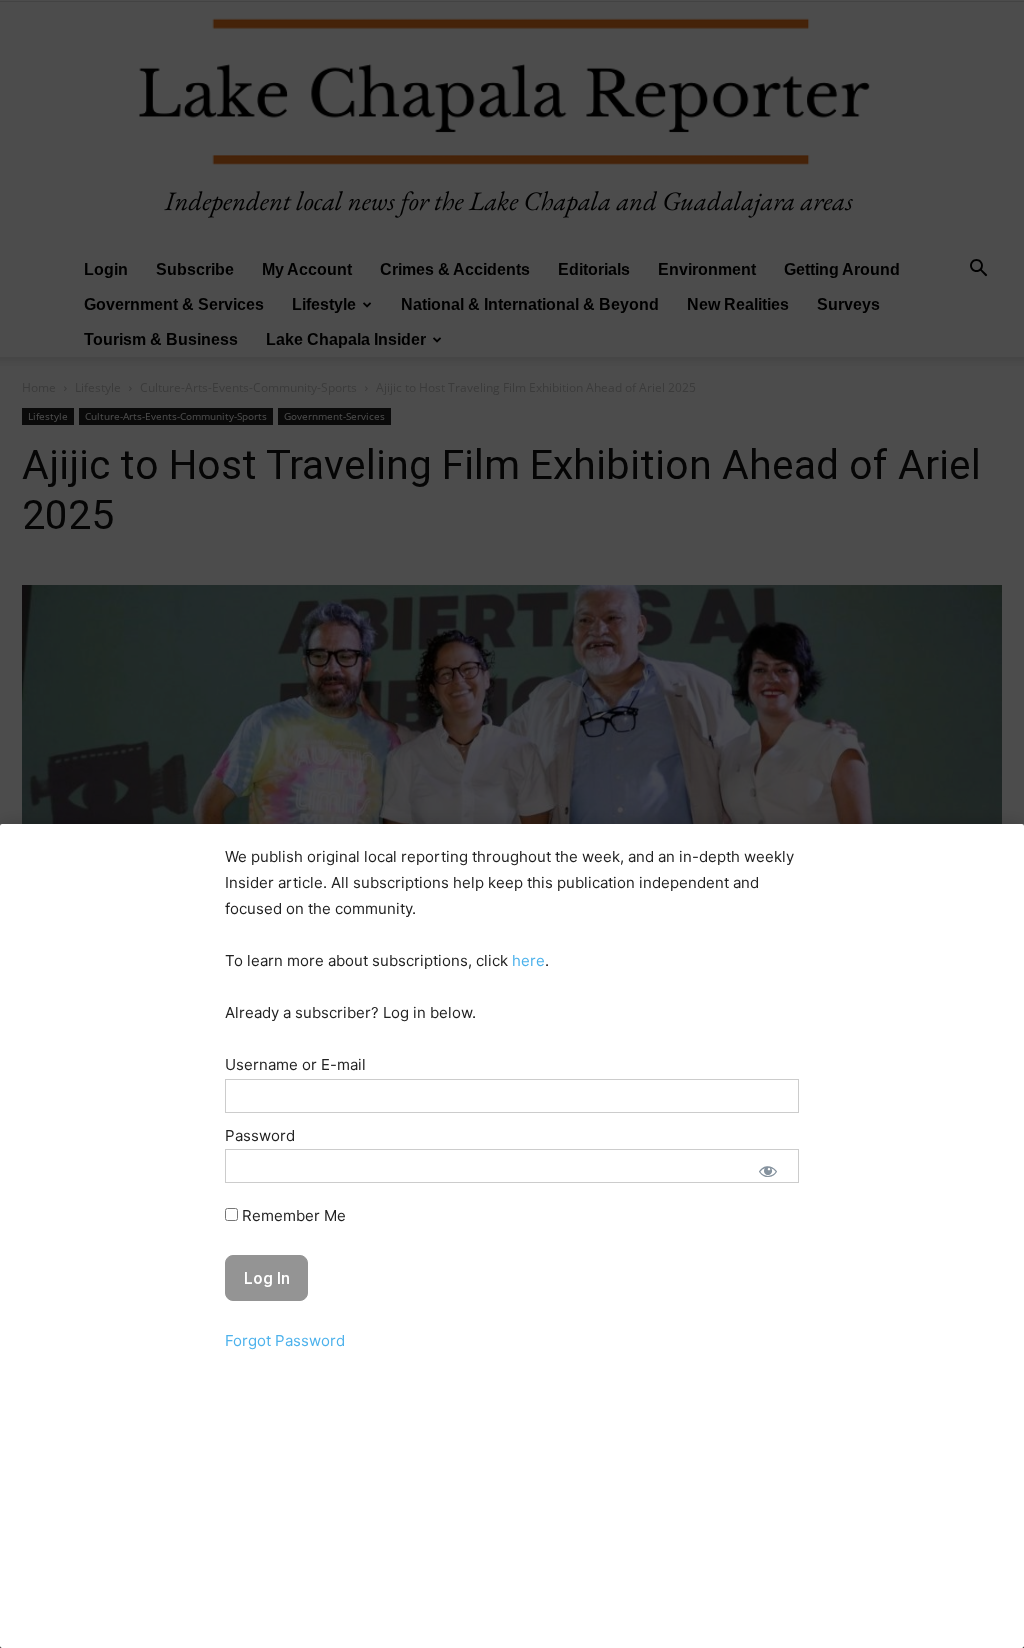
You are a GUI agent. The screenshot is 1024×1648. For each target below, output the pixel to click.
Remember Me (292, 1215)
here (528, 960)
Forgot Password (285, 1340)
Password (260, 1135)
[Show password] (768, 1171)
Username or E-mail (295, 1064)
